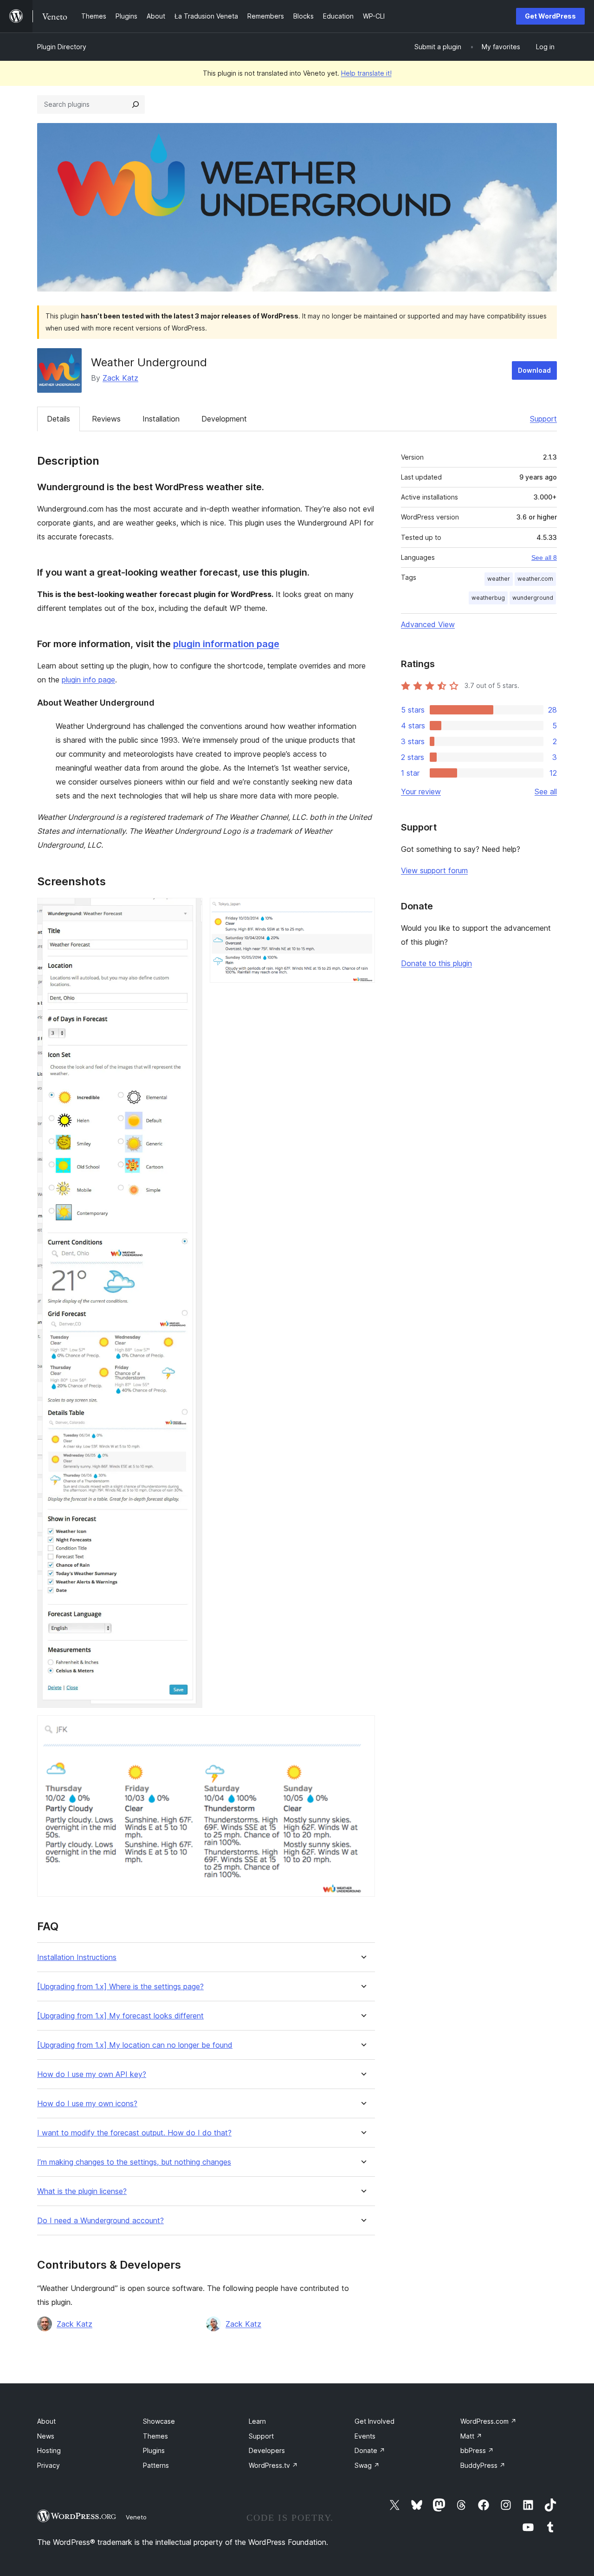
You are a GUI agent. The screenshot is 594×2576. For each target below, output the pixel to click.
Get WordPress (550, 16)
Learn (257, 2421)
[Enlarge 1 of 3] (190, 910)
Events (365, 2436)
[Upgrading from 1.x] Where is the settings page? (120, 1987)
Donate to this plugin (436, 963)
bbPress (477, 2450)
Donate (370, 2450)
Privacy (48, 2465)
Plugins (154, 2450)
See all (546, 792)
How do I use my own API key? (92, 2074)
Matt (471, 2436)
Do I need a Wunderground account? (100, 2221)
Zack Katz (120, 378)
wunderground (533, 598)
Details (58, 419)
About (46, 2421)
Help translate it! (366, 73)
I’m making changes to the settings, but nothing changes (134, 2162)
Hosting (49, 2450)
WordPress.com (488, 2421)
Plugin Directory (62, 47)
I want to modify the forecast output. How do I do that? (134, 2133)
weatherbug (488, 598)
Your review (421, 792)
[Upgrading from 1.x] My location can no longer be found (135, 2045)
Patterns (156, 2465)
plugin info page (88, 680)
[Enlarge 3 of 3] (362, 1728)
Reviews (106, 419)
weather (499, 579)
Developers (267, 2450)
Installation (161, 419)
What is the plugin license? (82, 2191)
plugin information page (226, 644)
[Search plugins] (136, 104)
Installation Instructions (77, 1957)
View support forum (434, 870)
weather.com (535, 579)
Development (224, 419)
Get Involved (374, 2421)
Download (534, 370)
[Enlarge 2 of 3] (362, 910)
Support (543, 419)
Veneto (136, 2517)
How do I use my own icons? (87, 2104)
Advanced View (428, 624)
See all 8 (544, 558)
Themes (155, 2436)
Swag (367, 2465)
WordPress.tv (273, 2465)
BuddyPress (483, 2465)
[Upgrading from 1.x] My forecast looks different (120, 2016)
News (46, 2436)
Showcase (159, 2421)
